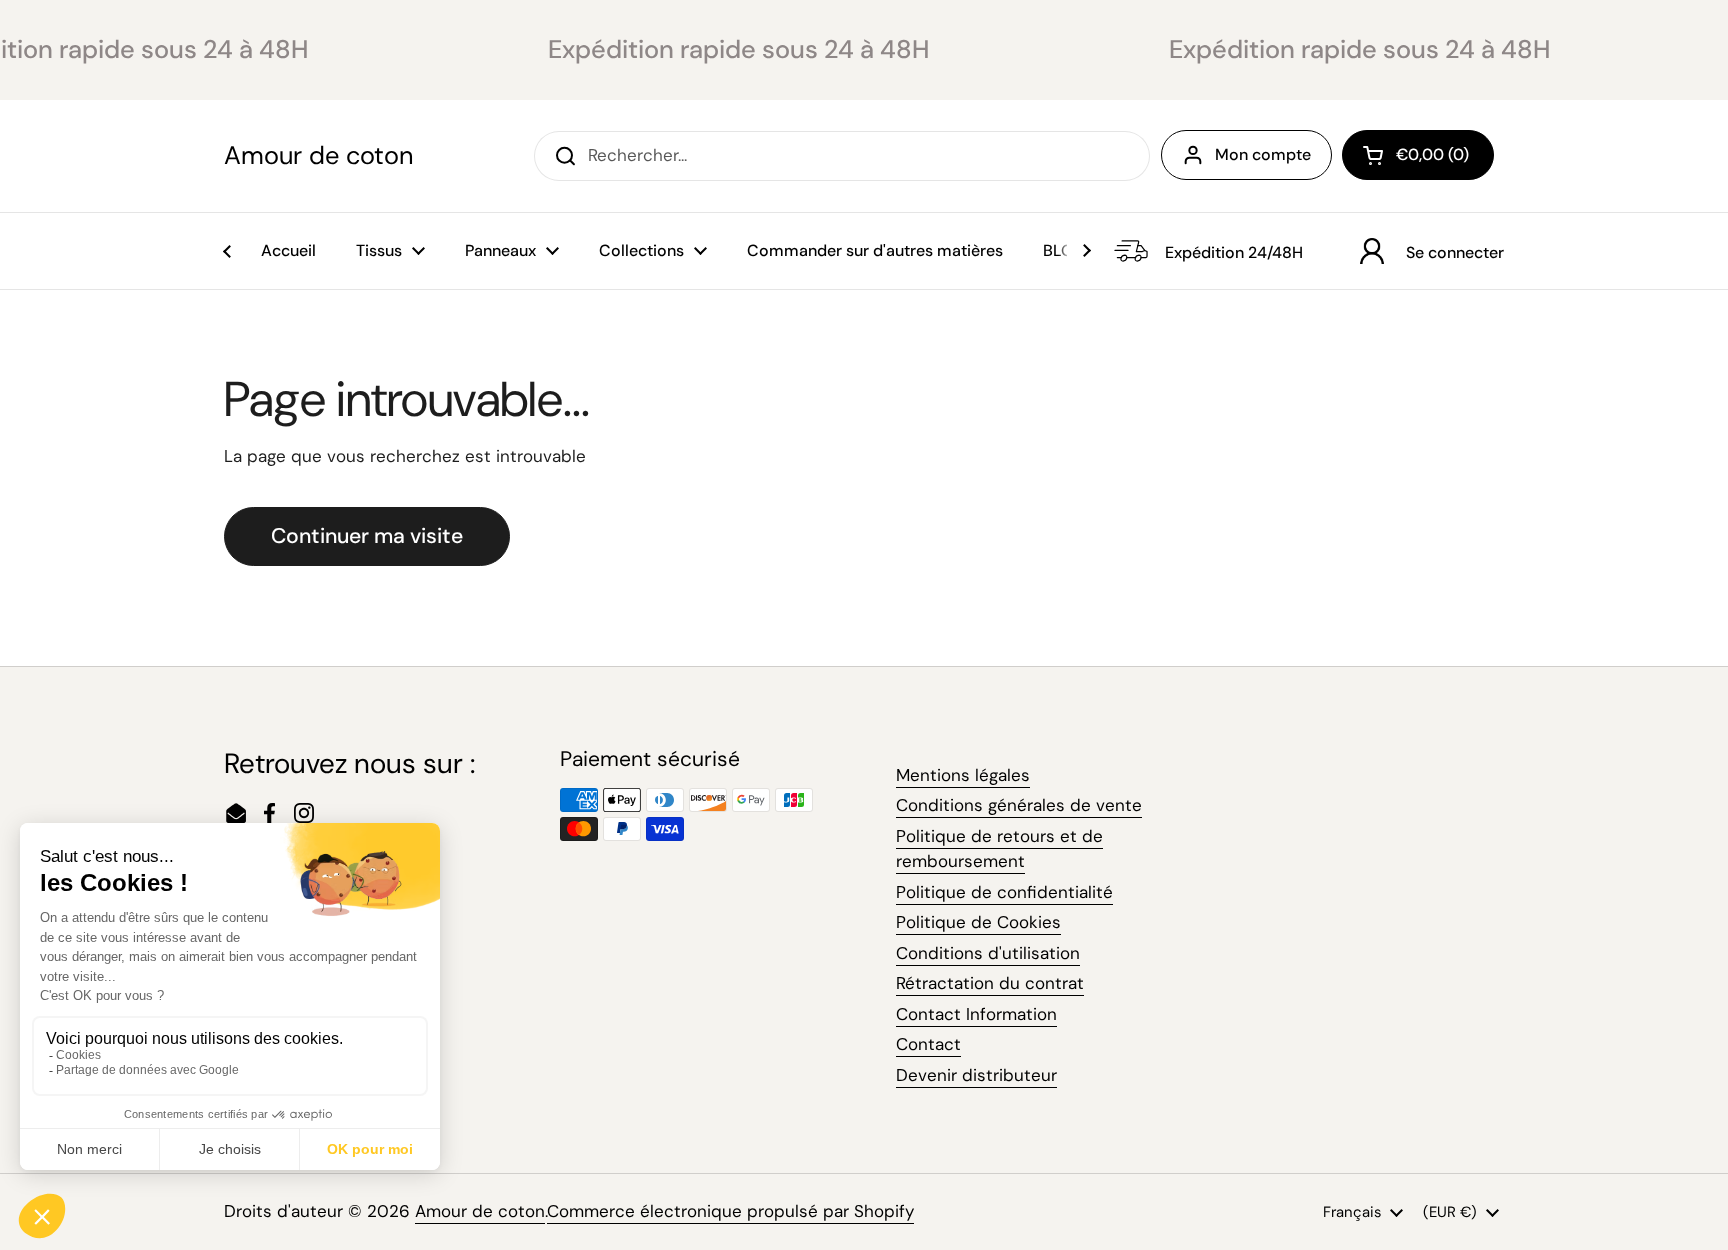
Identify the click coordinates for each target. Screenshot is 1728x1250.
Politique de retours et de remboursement (999, 849)
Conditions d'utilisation (988, 953)
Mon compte (1263, 154)
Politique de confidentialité (1004, 892)
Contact (928, 1044)
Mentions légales (963, 775)
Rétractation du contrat (990, 983)
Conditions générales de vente (1019, 805)
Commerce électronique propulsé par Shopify (730, 1211)
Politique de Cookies (978, 922)
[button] (1418, 155)
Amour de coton (318, 156)
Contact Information (976, 1014)
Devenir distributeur (976, 1075)
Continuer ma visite (367, 536)
